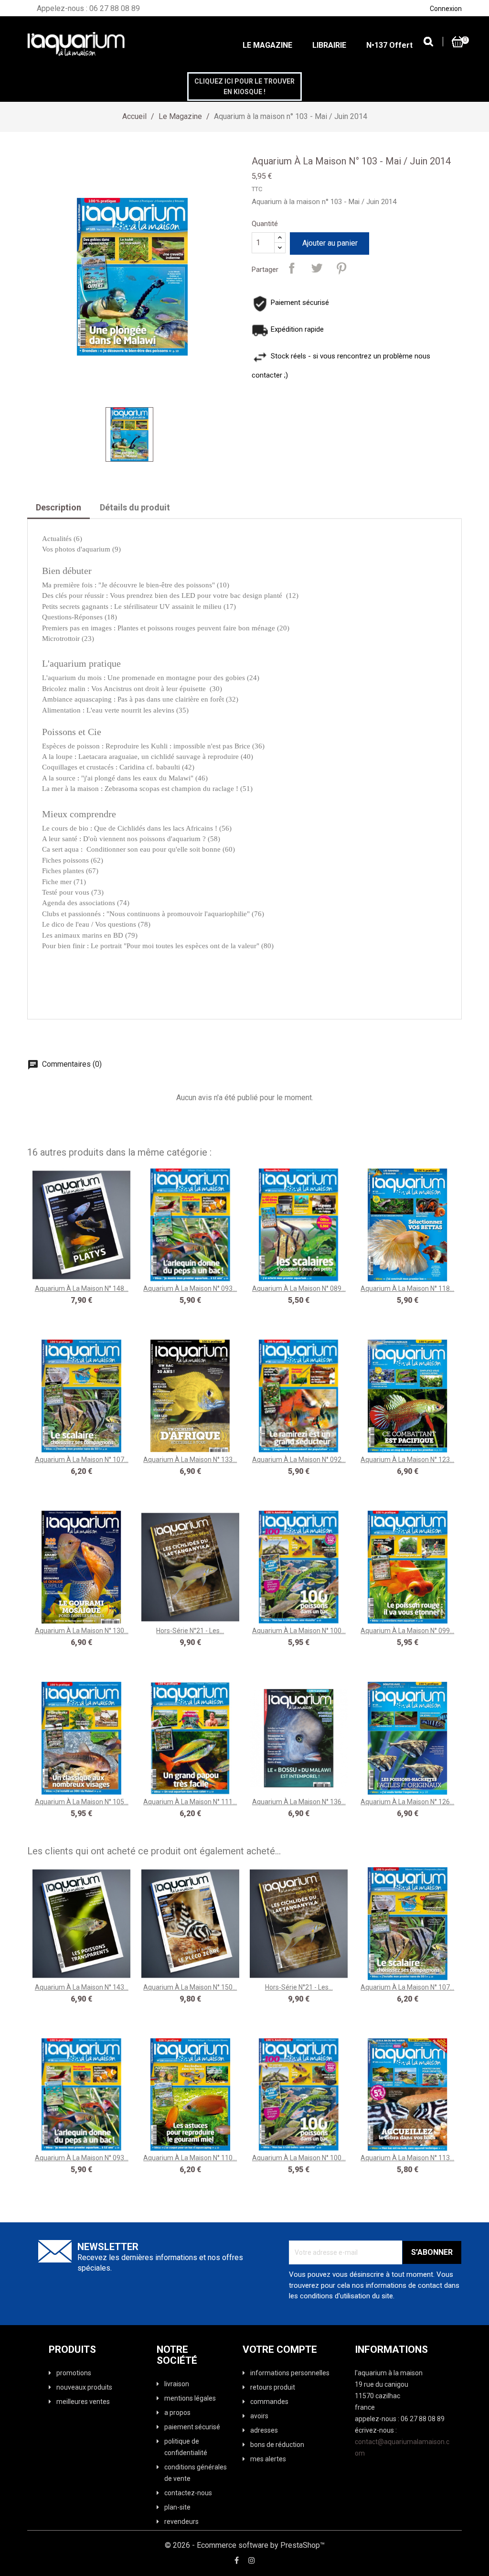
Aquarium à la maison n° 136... (299, 1802)
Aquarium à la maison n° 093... (190, 1288)
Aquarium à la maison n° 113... (407, 2158)
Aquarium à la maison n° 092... (299, 1460)
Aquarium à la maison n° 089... (299, 1288)
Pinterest (341, 268)
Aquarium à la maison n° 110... (190, 2158)
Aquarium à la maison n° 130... (82, 1631)
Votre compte (280, 2350)
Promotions (74, 2373)
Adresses (264, 2430)
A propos (177, 2413)
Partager (292, 268)
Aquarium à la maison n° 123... (407, 1460)
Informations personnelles (290, 2373)
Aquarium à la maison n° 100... (299, 1631)
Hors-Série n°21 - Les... (190, 1631)
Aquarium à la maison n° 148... (82, 1288)
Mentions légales (190, 2398)
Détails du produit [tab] (135, 507)
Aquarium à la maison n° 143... (82, 1987)
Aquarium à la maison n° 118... (407, 1288)
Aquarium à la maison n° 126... (407, 1802)
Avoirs (259, 2416)
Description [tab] (58, 507)
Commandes (269, 2402)
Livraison (177, 2384)
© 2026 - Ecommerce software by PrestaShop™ (245, 2545)
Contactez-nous (188, 2493)
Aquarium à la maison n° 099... (407, 1631)
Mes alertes (268, 2459)
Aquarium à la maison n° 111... (190, 1802)
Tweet (317, 268)
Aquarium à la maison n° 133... (190, 1460)
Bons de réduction (277, 2445)
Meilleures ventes (83, 2402)
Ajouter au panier (330, 243)
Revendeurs (181, 2522)
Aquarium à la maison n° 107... (82, 1460)
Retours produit (273, 2387)
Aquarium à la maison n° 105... (82, 1802)
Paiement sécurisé (192, 2427)
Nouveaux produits (84, 2387)
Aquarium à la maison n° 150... (190, 1987)
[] (428, 41)
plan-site (177, 2507)
